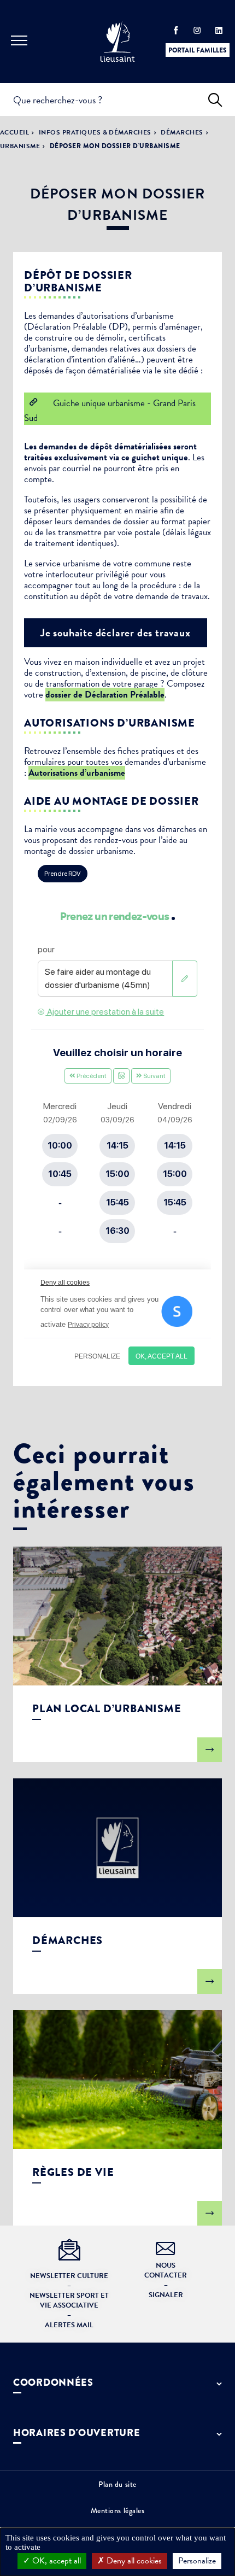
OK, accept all (55, 2561)
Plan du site (117, 2484)
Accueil (14, 132)
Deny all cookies (133, 2561)
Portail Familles (198, 50)
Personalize (197, 2561)
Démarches (182, 132)
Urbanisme (20, 146)
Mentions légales (118, 2510)
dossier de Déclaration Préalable (105, 695)
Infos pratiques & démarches (95, 132)
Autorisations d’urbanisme (77, 773)
